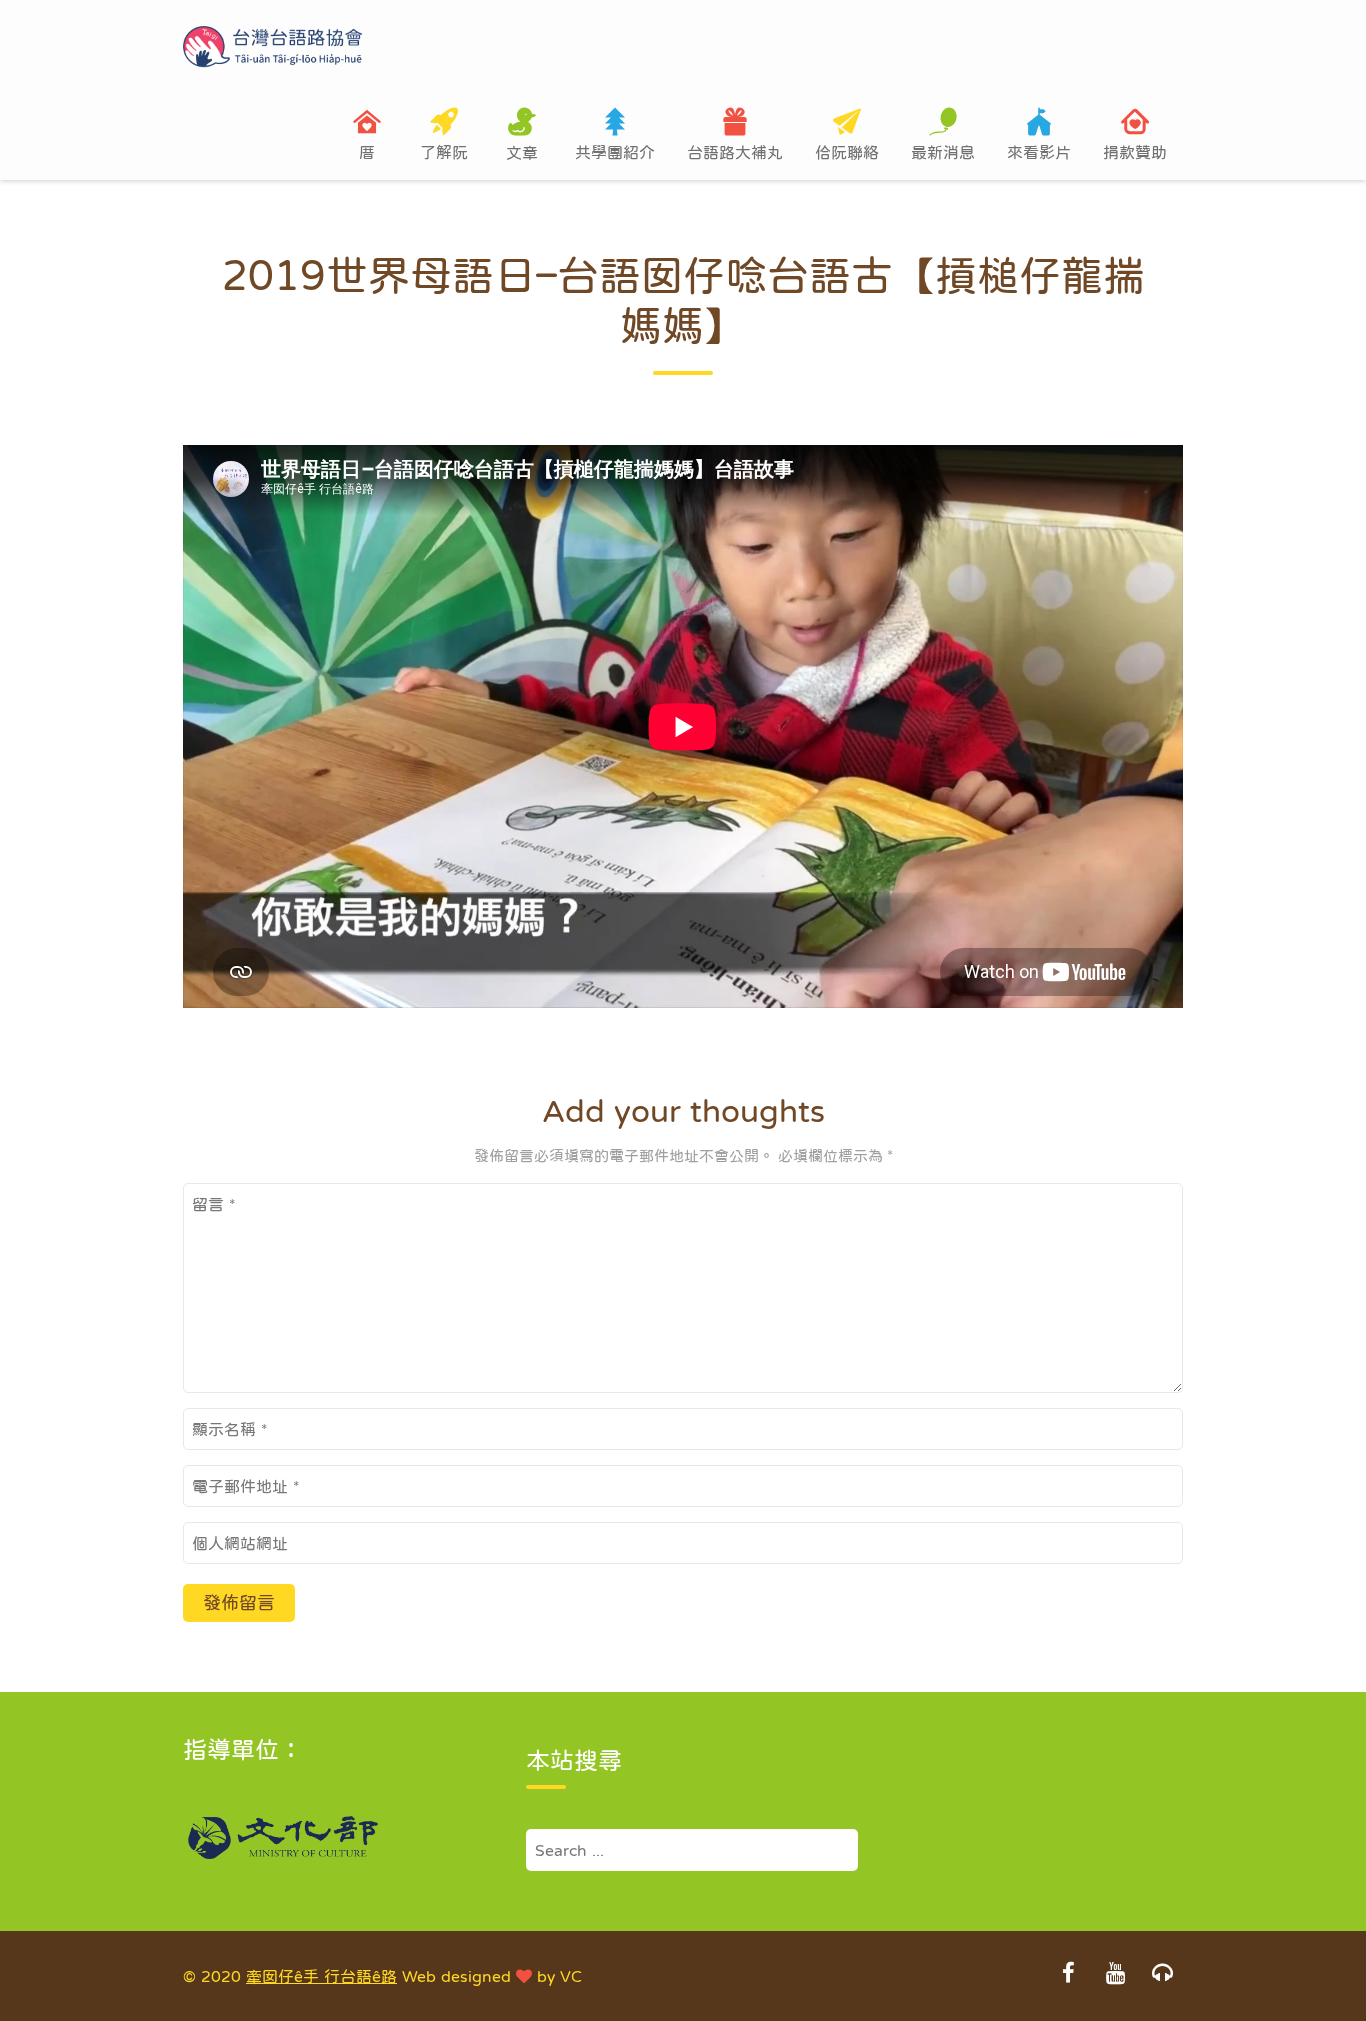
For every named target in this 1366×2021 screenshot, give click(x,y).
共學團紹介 (615, 152)
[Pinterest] (1162, 1975)
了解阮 (444, 152)
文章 (522, 152)
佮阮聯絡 (847, 152)
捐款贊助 (1135, 152)
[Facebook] (1068, 1975)
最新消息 (943, 152)
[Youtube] (1115, 1975)
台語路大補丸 (735, 152)
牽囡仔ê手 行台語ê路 (321, 1976)
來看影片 (1039, 152)
